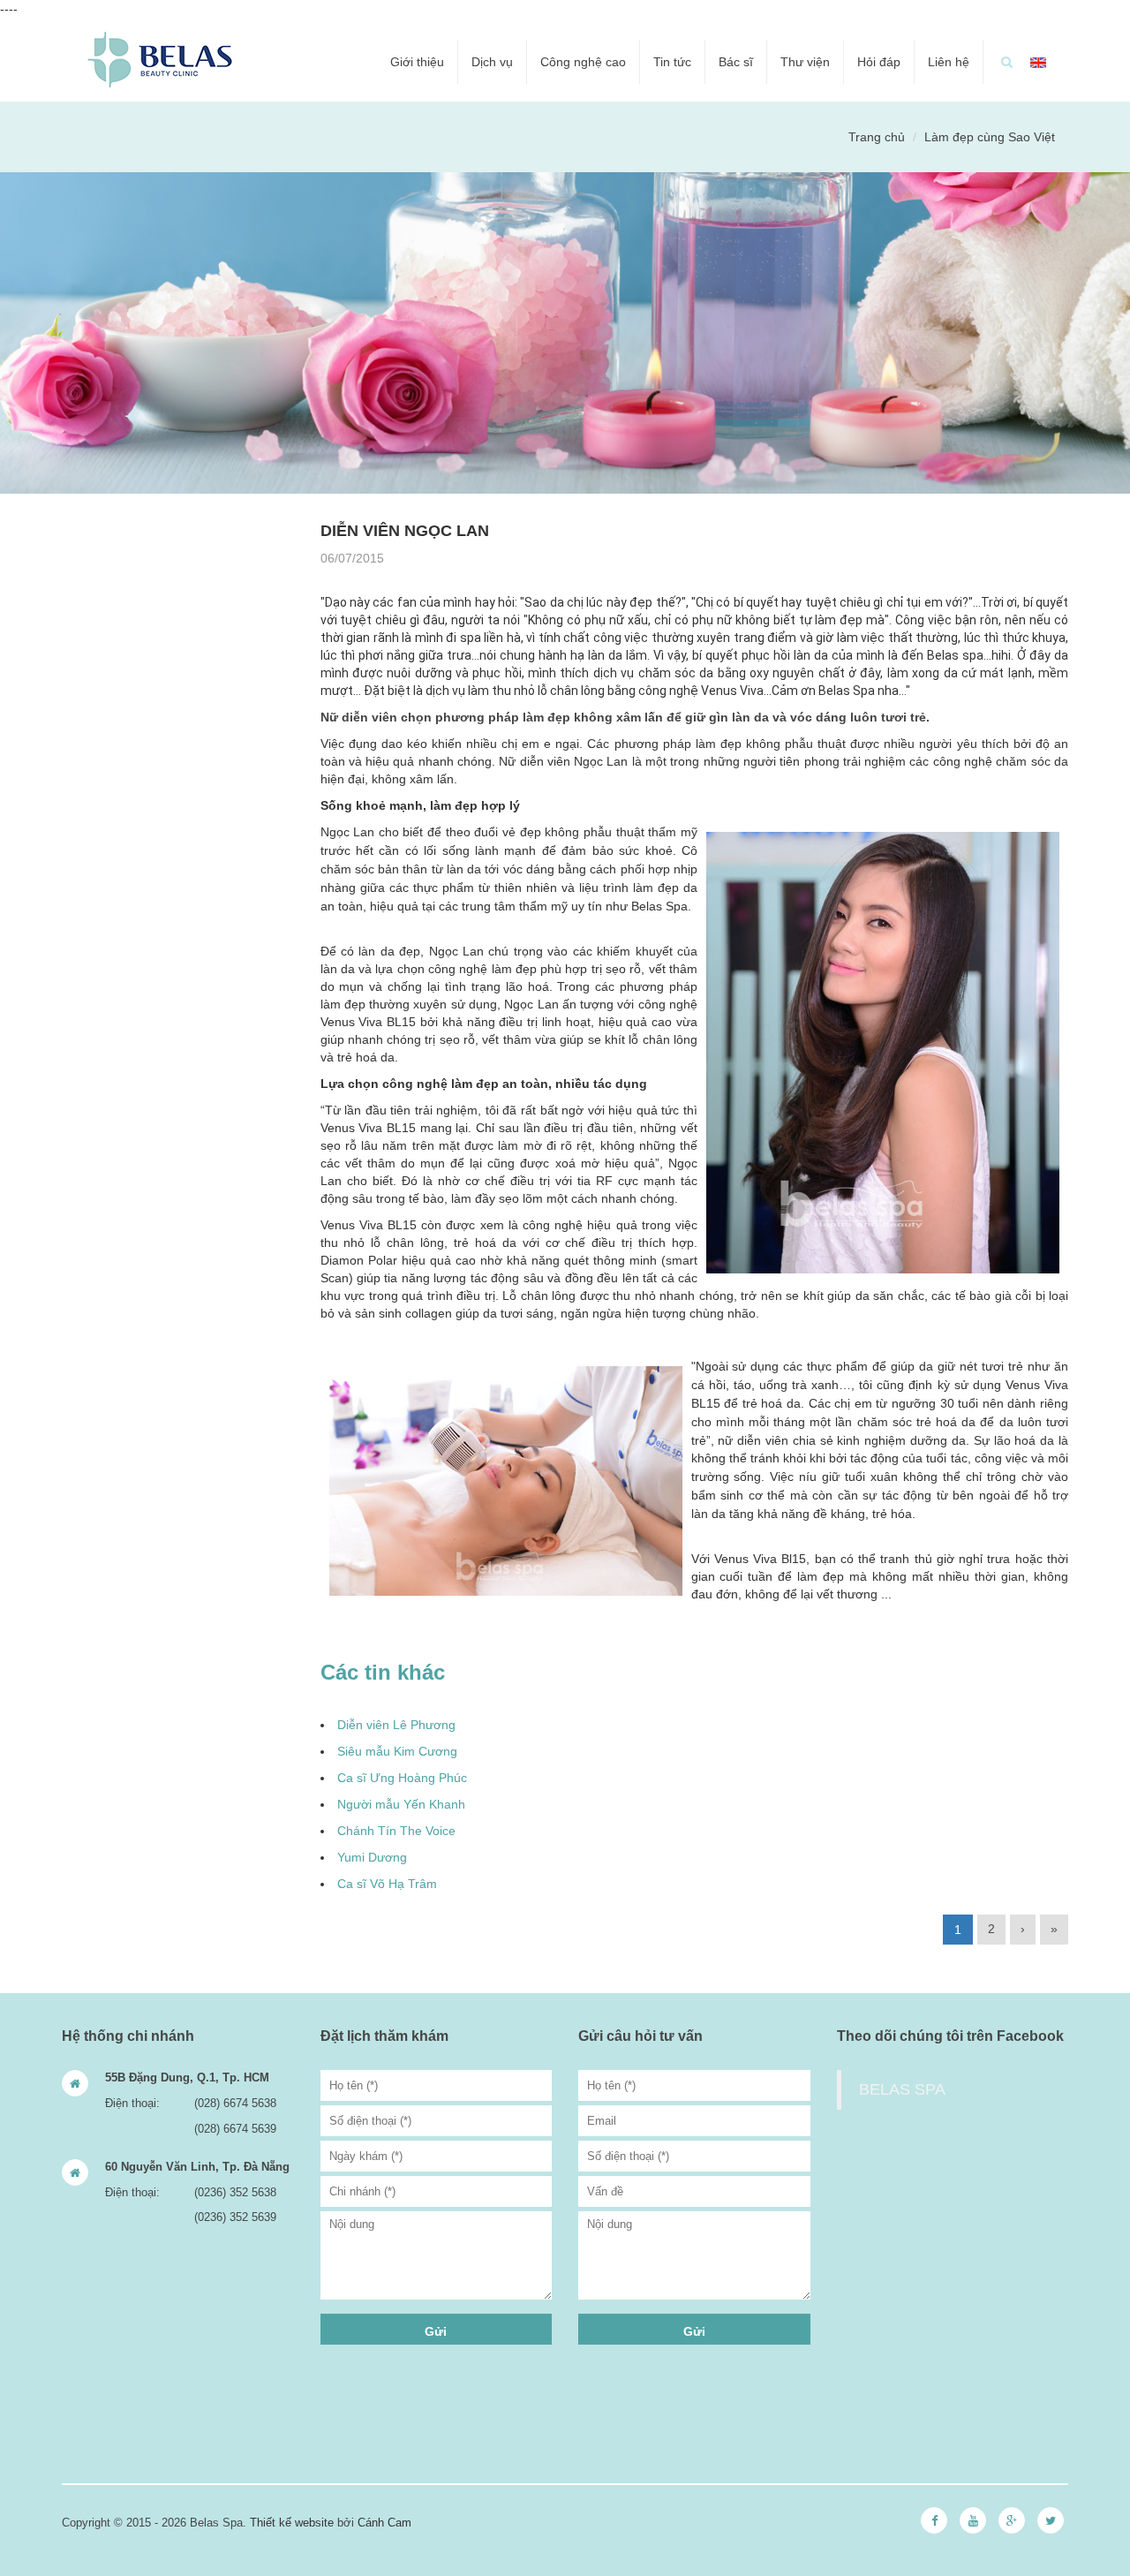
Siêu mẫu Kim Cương (397, 1751)
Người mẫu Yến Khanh (401, 1804)
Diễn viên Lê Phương (396, 1725)
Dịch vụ (492, 62)
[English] (1038, 62)
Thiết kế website (292, 2523)
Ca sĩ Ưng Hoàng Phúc (402, 1778)
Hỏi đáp (879, 62)
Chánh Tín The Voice (396, 1831)
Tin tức (672, 62)
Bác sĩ (736, 62)
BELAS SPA (902, 2089)
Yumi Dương (372, 1857)
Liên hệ (949, 62)
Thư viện (805, 62)
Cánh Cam (384, 2523)
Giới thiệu (417, 62)
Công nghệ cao (583, 62)
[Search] (1007, 62)
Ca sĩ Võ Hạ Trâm (387, 1884)
